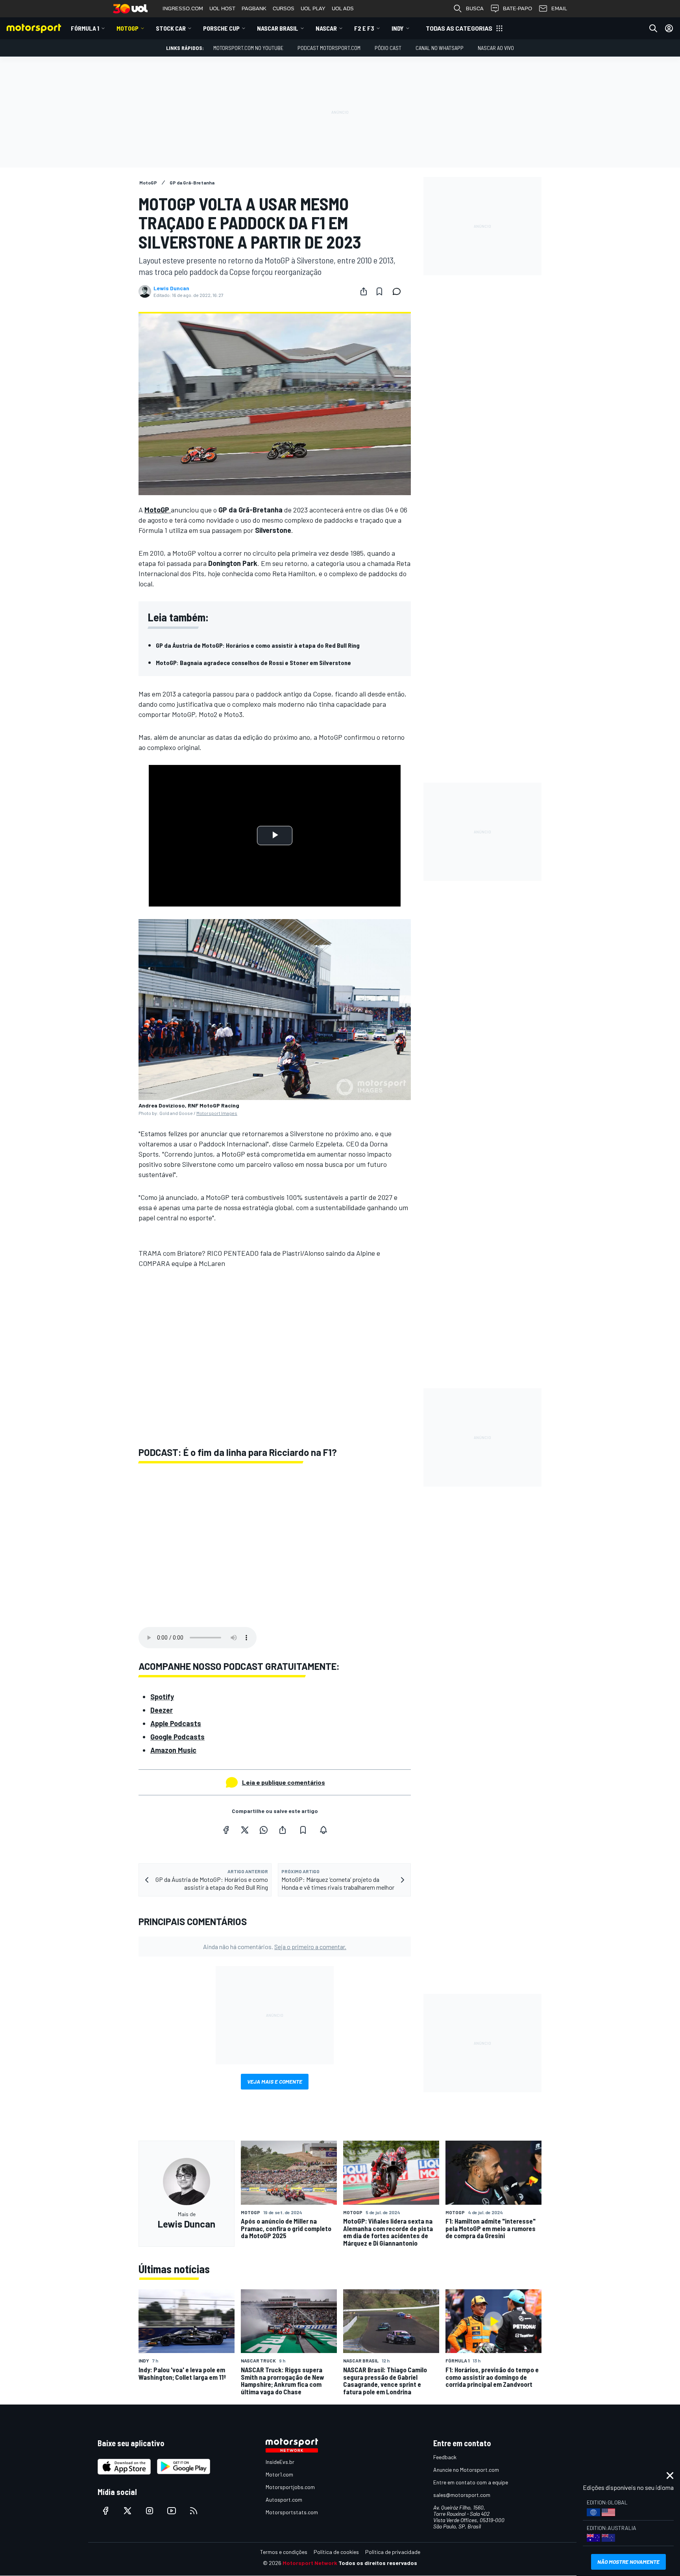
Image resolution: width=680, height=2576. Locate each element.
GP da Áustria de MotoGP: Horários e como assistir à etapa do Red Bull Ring (258, 645)
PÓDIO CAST (388, 48)
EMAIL (559, 8)
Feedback (445, 2457)
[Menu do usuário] (669, 28)
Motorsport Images (217, 1113)
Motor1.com (279, 2474)
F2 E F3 (364, 28)
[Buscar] (653, 28)
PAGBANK (254, 8)
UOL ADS (343, 8)
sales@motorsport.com (462, 2495)
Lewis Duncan (171, 288)
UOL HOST (222, 8)
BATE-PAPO (517, 8)
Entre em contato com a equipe (471, 2482)
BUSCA (475, 8)
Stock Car (171, 28)
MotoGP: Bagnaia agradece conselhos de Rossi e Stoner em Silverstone (253, 662)
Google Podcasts (177, 1737)
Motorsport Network (310, 2563)
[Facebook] (226, 1830)
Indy (398, 28)
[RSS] (194, 2511)
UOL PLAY (313, 8)
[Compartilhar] (364, 291)
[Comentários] (399, 291)
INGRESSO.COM (183, 8)
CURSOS (284, 8)
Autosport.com (284, 2500)
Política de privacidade (393, 2552)
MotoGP (128, 28)
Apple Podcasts (176, 1723)
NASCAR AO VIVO (496, 48)
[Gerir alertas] (323, 1830)
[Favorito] (379, 291)
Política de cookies (336, 2552)
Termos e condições (284, 2552)
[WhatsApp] (264, 1830)
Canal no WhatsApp (440, 48)
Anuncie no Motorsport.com (466, 2470)
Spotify (162, 1697)
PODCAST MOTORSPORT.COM (329, 48)
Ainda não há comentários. (275, 1947)
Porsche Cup (221, 28)
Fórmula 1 (85, 28)
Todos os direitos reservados (378, 2563)
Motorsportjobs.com (290, 2487)
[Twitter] (245, 1830)
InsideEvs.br (280, 2462)
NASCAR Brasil (278, 28)
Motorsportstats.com (292, 2512)
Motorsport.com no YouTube (248, 48)
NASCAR (326, 28)
